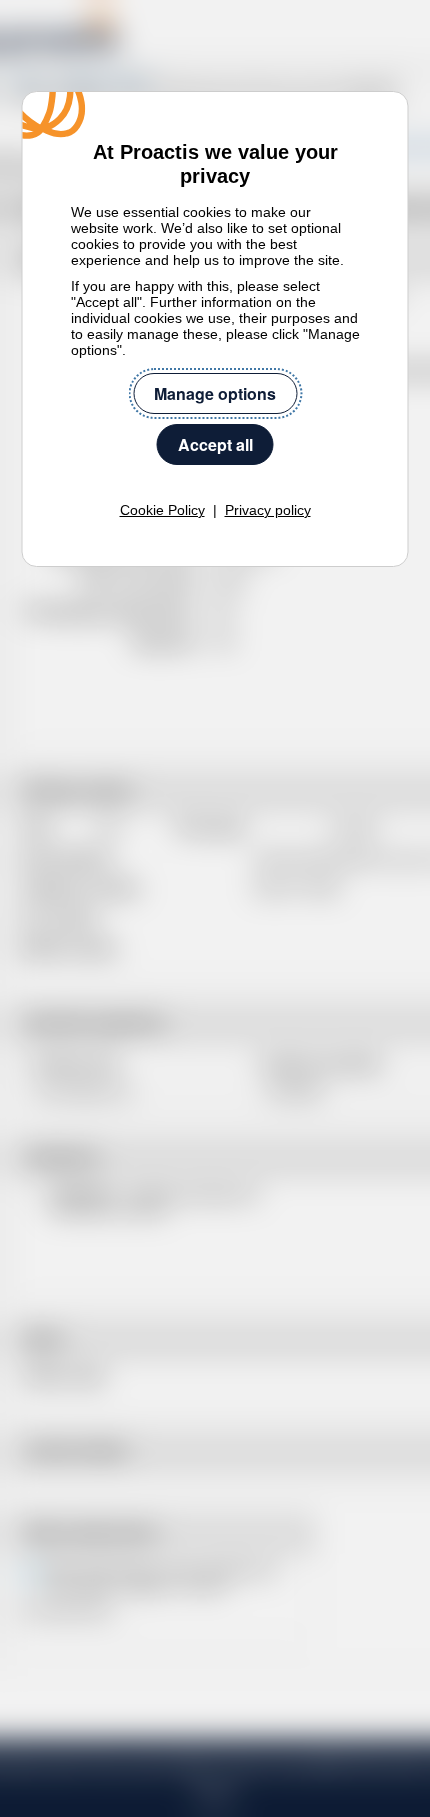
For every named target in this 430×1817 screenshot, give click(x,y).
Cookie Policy (162, 510)
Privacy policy (268, 510)
